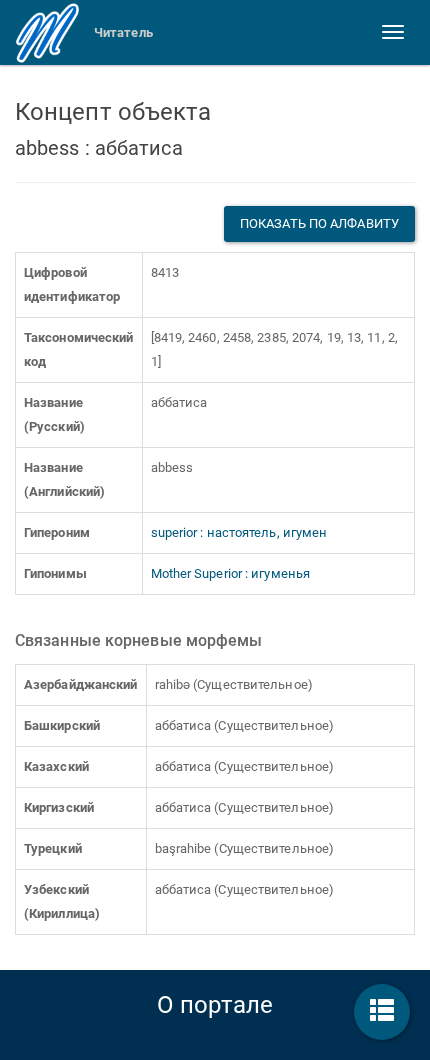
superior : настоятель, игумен (239, 532)
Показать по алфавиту (319, 223)
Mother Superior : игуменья (231, 573)
